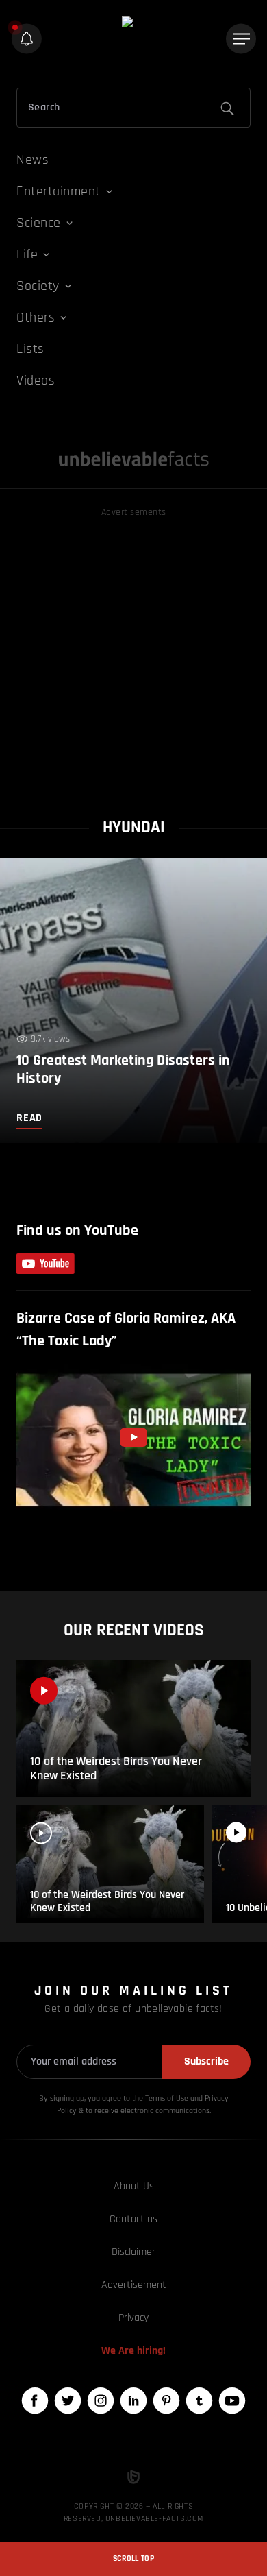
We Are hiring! (133, 2351)
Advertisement (134, 2285)
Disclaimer (133, 2252)
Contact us (133, 2219)
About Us (134, 2186)
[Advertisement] (133, 654)
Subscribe (206, 2061)
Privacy (133, 2318)
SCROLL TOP (133, 2559)
